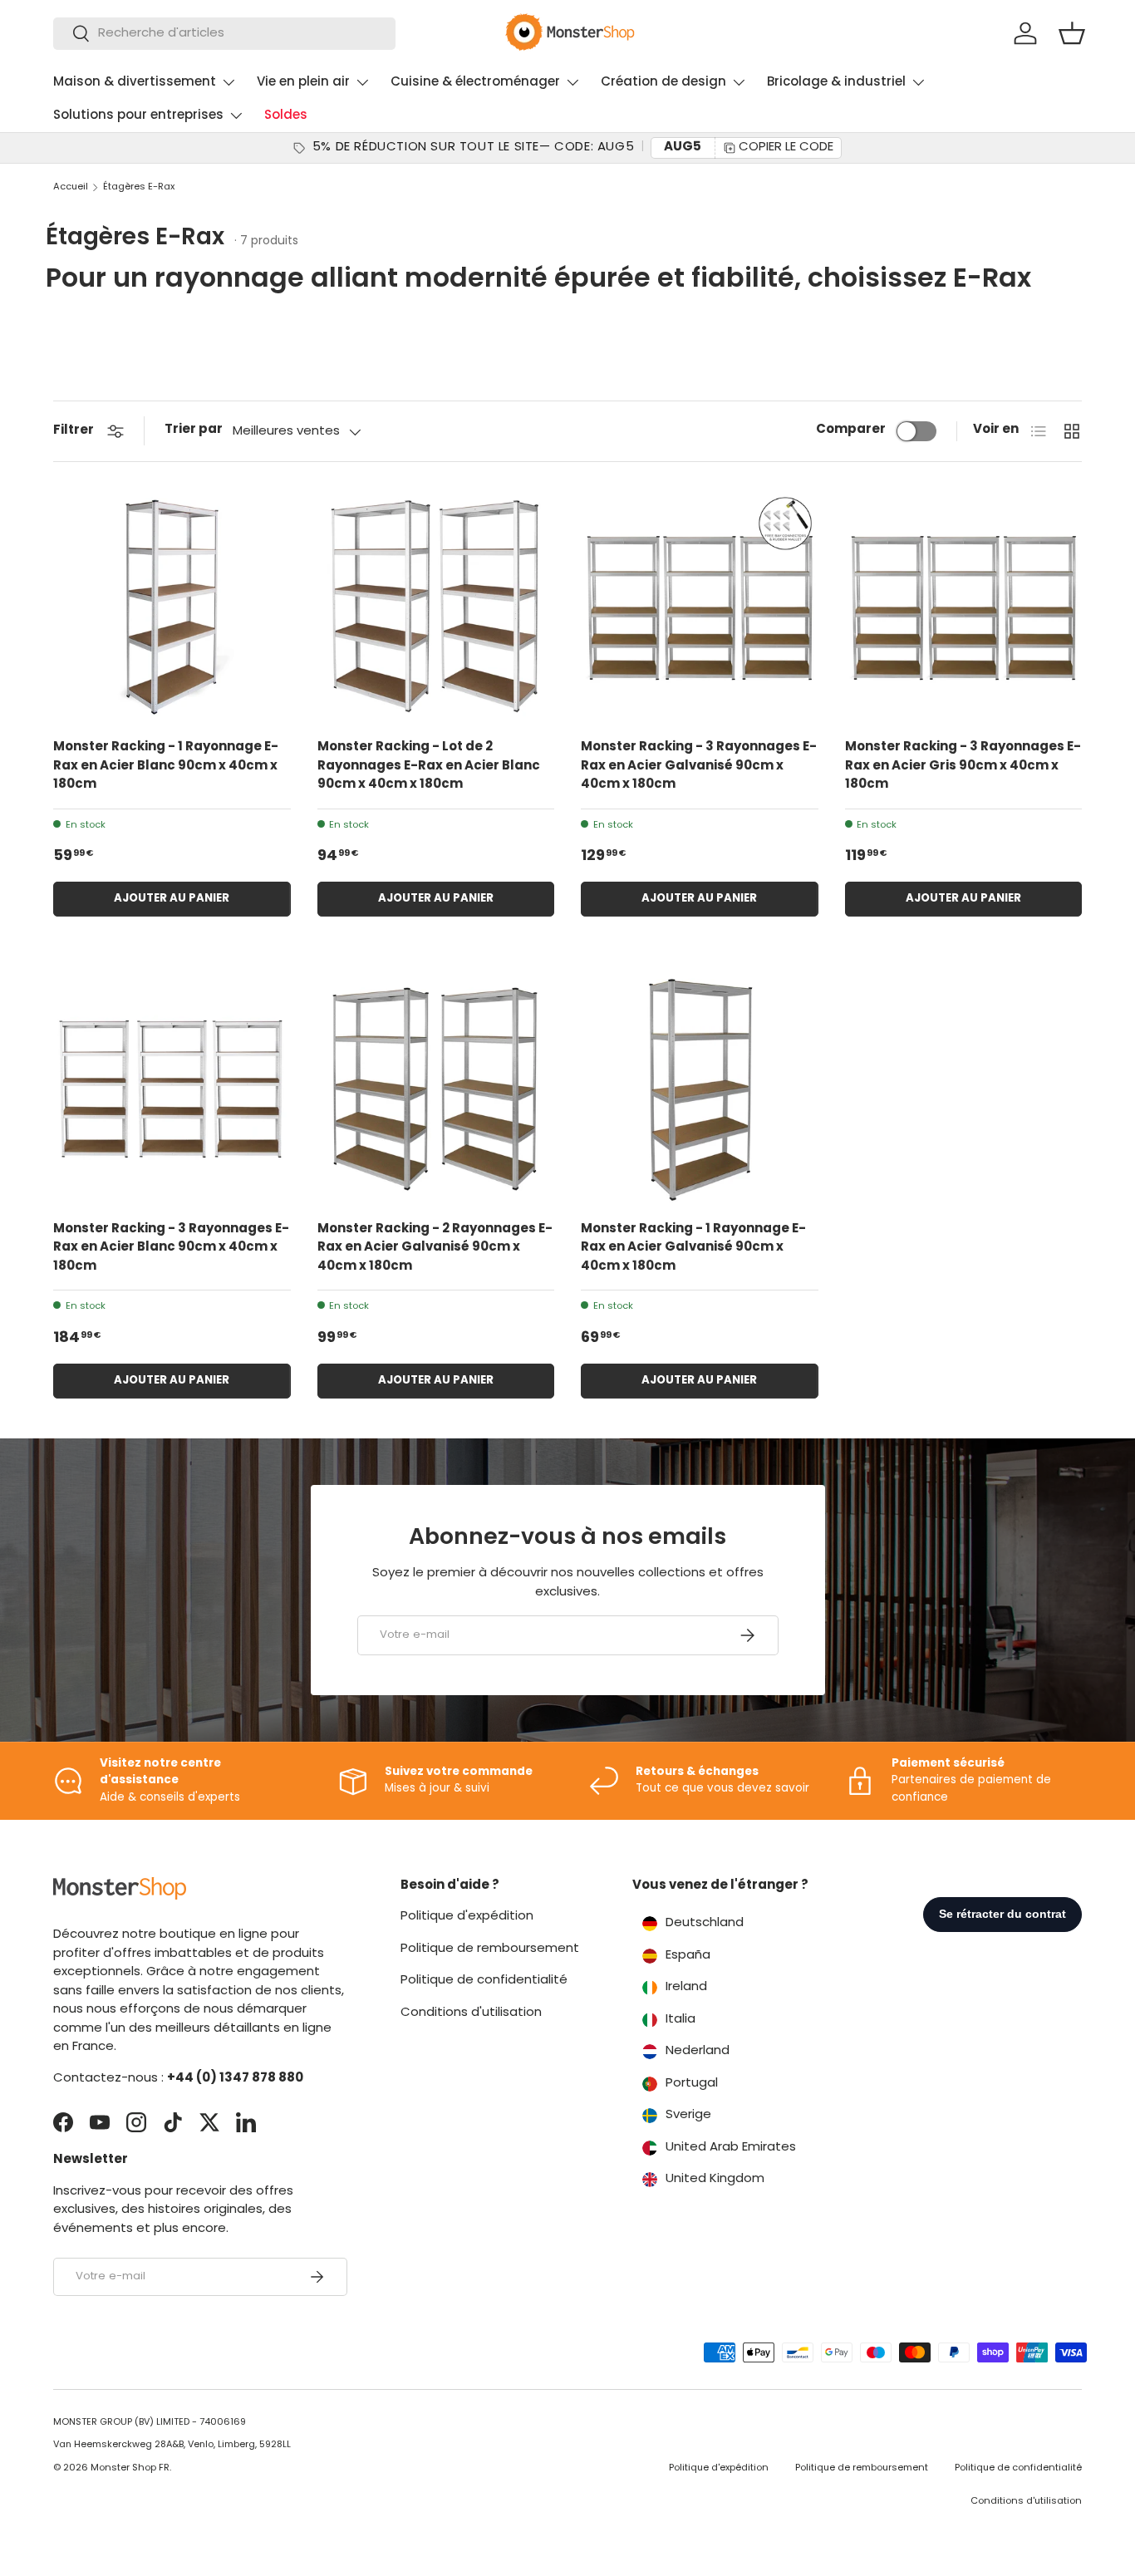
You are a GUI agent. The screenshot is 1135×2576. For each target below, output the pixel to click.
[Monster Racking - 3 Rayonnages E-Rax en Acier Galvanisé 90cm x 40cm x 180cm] (700, 607)
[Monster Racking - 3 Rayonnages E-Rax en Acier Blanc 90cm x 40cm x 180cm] (172, 1089)
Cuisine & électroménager (475, 83)
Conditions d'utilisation (471, 2013)
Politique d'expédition (467, 1917)
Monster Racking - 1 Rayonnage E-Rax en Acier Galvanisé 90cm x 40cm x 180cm (693, 1248)
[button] (1072, 33)
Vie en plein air (303, 83)
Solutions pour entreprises (138, 116)
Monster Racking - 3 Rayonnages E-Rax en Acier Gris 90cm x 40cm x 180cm (963, 766)
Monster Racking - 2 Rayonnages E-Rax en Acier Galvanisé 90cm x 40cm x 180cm (435, 1248)
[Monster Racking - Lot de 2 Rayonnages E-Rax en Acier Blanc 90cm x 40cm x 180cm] (436, 607)
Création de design (663, 83)
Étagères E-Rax (139, 187)
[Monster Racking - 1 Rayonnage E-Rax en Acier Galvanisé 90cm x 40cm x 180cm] (700, 1089)
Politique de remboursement (490, 1949)
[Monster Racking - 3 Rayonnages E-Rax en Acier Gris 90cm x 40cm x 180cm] (964, 607)
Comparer (851, 430)
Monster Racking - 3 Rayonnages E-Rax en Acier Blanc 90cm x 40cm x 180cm (171, 1248)
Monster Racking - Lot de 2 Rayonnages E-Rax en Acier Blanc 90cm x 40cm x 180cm (429, 766)
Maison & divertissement (135, 83)
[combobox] (224, 34)
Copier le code (786, 147)
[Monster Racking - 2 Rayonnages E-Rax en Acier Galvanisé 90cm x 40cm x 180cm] (436, 1089)
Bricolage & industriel (836, 83)
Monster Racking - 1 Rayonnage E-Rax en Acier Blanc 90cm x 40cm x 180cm (166, 766)
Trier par (194, 430)
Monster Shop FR (130, 2468)
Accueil (71, 187)
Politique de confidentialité (484, 1981)
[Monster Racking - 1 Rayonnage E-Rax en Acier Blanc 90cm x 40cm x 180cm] (172, 607)
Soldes (286, 116)
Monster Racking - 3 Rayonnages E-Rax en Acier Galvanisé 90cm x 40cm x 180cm (699, 766)
